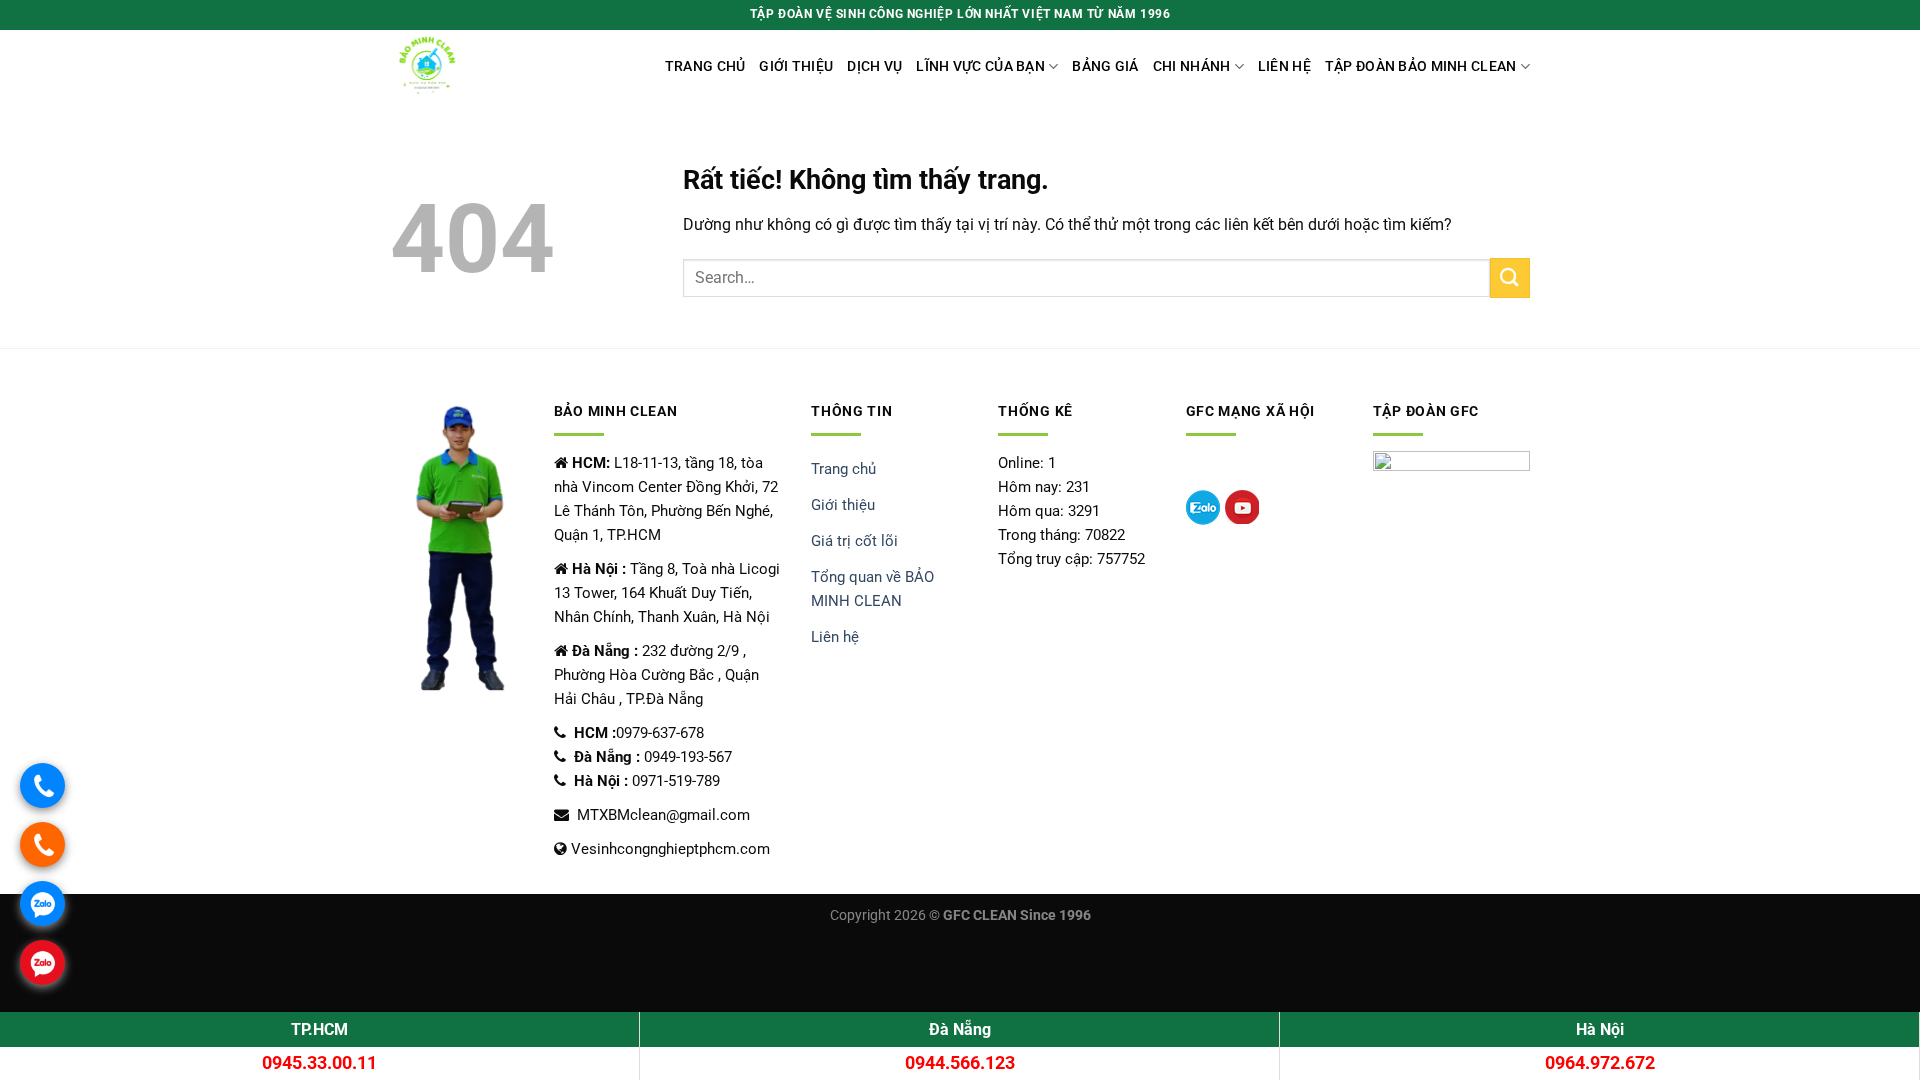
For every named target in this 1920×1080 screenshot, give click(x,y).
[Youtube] (1242, 507)
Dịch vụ (874, 66)
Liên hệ (1284, 66)
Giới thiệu (796, 66)
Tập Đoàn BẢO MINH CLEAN (1421, 66)
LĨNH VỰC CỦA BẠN (980, 66)
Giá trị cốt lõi (854, 541)
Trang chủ (705, 66)
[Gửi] (1510, 277)
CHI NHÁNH (1192, 66)
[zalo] (1203, 507)
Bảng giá (1105, 66)
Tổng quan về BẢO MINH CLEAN (872, 589)
